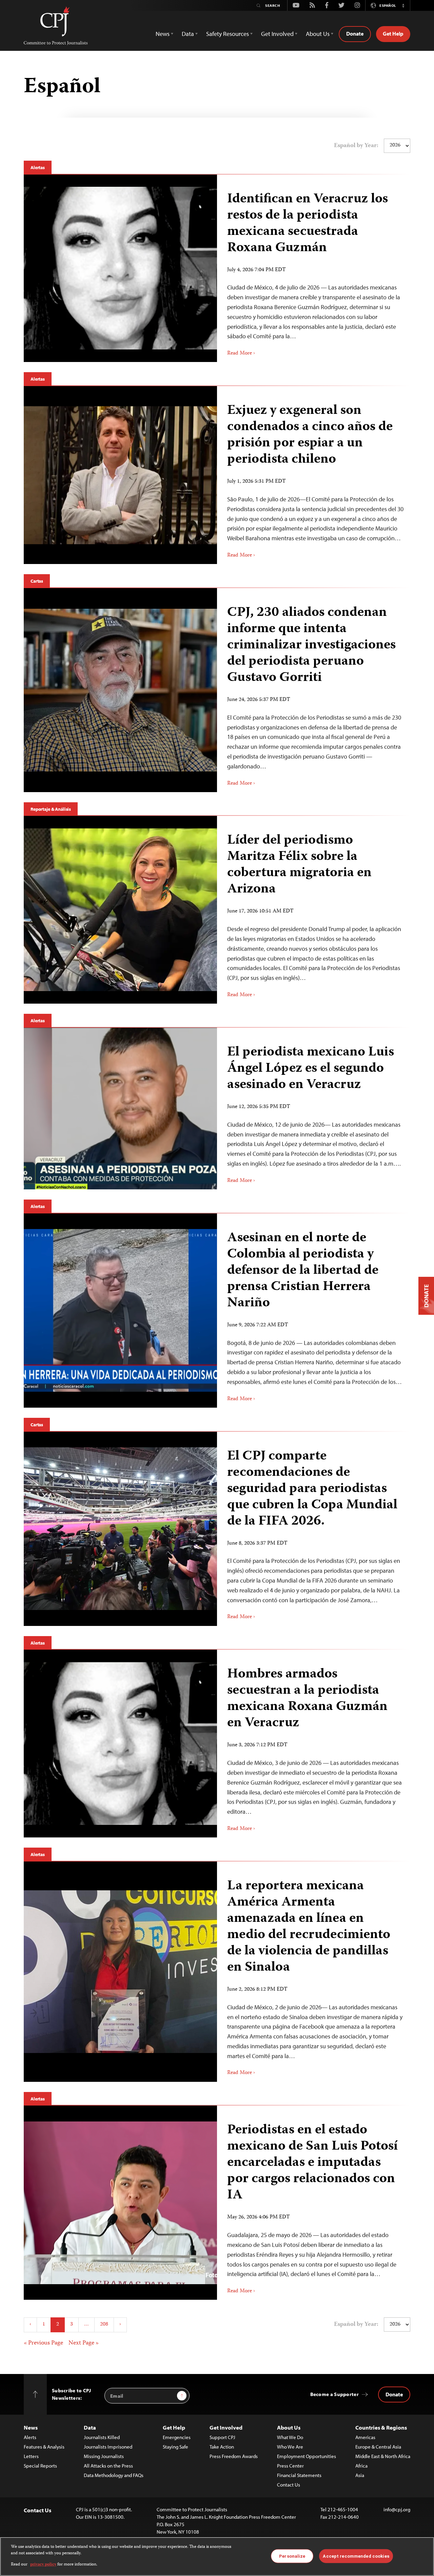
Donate (355, 34)
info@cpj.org (397, 2509)
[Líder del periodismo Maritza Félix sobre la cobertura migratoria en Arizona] (314, 910)
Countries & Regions (381, 2427)
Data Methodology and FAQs (114, 2475)
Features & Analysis (44, 2447)
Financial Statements (299, 2475)
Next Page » (84, 2343)
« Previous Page (43, 2343)
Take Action (222, 2447)
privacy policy (43, 2565)
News (31, 2427)
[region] (217, 2557)
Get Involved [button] (277, 34)
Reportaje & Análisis (51, 809)
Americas (365, 2437)
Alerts (30, 2437)
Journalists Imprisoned (108, 2447)
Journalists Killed (102, 2437)
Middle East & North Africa (383, 2456)
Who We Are (290, 2447)
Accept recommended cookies (356, 2556)
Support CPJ (222, 2437)
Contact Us (289, 2485)
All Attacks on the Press (108, 2466)
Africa (361, 2466)
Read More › (241, 354)
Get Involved (226, 2427)
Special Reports (40, 2466)
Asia (360, 2475)
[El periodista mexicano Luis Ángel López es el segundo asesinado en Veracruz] (314, 1109)
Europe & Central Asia (378, 2447)
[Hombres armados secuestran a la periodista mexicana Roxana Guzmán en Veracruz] (314, 1744)
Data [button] (188, 34)
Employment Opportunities (307, 2456)
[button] (403, 5)
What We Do (290, 2437)
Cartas (37, 581)
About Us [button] (318, 34)
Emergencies (177, 2437)
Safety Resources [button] (228, 34)
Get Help (393, 34)
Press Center (290, 2466)
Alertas (38, 167)
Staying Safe (175, 2447)
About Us (289, 2427)
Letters (31, 2456)
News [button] (163, 34)
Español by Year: (356, 146)
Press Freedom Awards (234, 2456)
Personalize (292, 2556)
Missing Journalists (104, 2456)
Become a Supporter (334, 2394)
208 (104, 2325)
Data (90, 2427)
